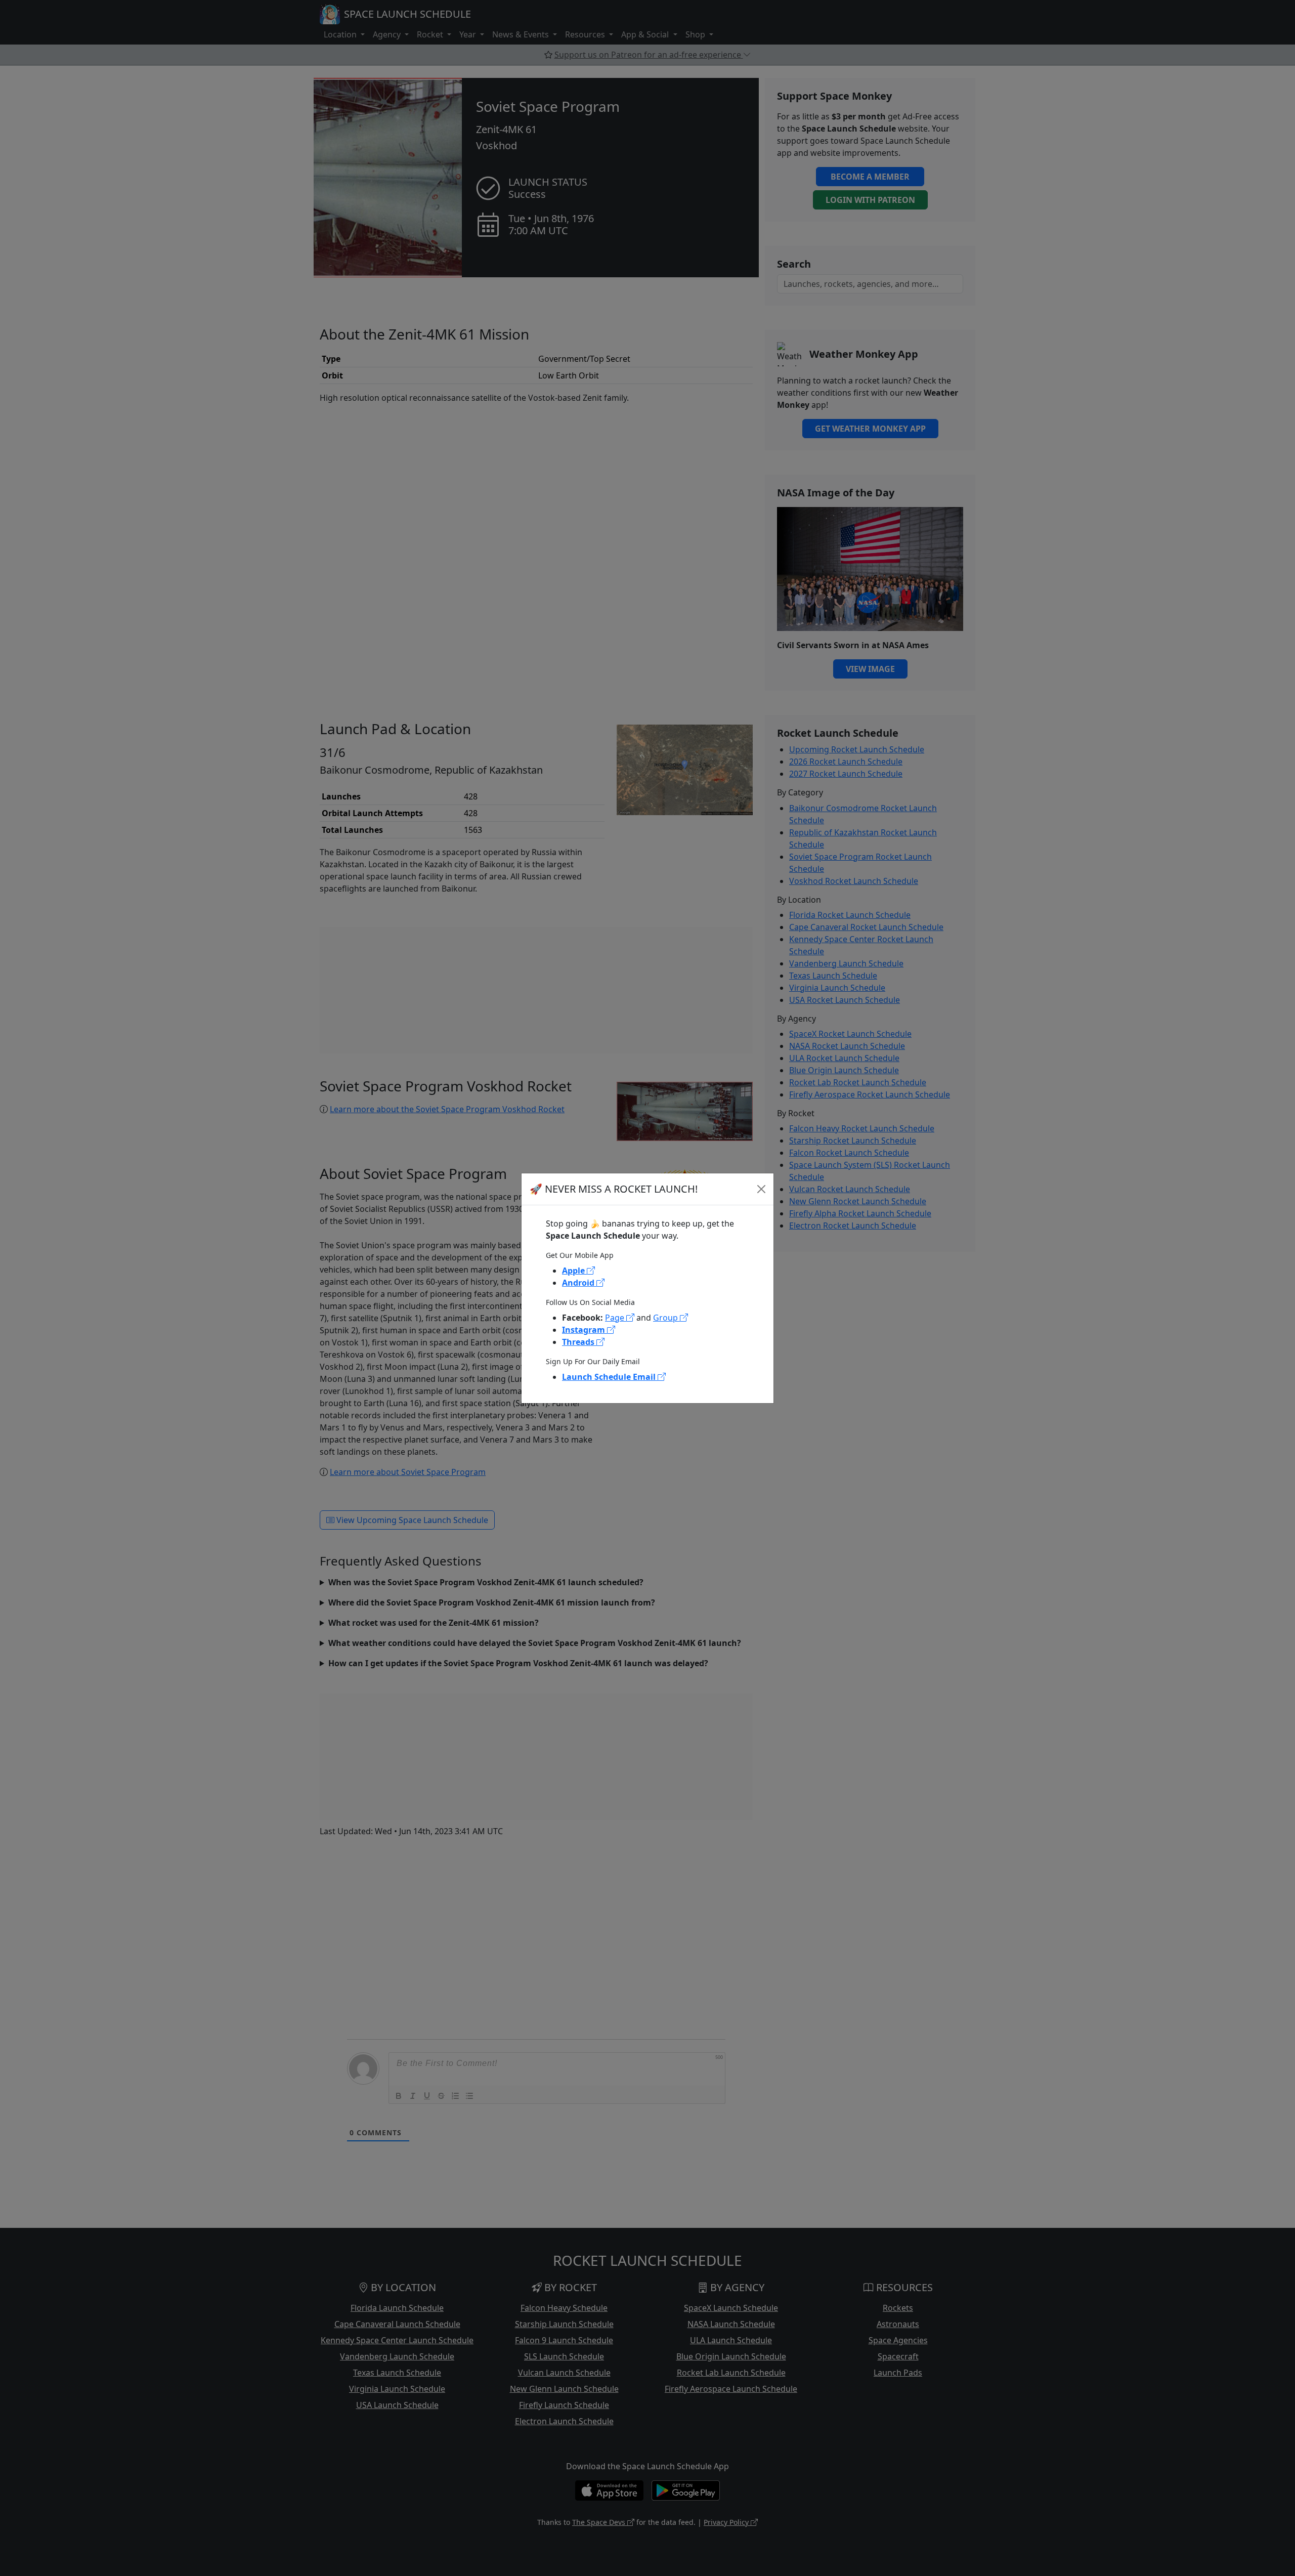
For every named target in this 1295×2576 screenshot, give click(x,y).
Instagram (585, 1330)
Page (616, 1318)
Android (579, 1283)
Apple (574, 1271)
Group (666, 1318)
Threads (579, 1342)
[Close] (761, 1189)
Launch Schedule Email (610, 1377)
